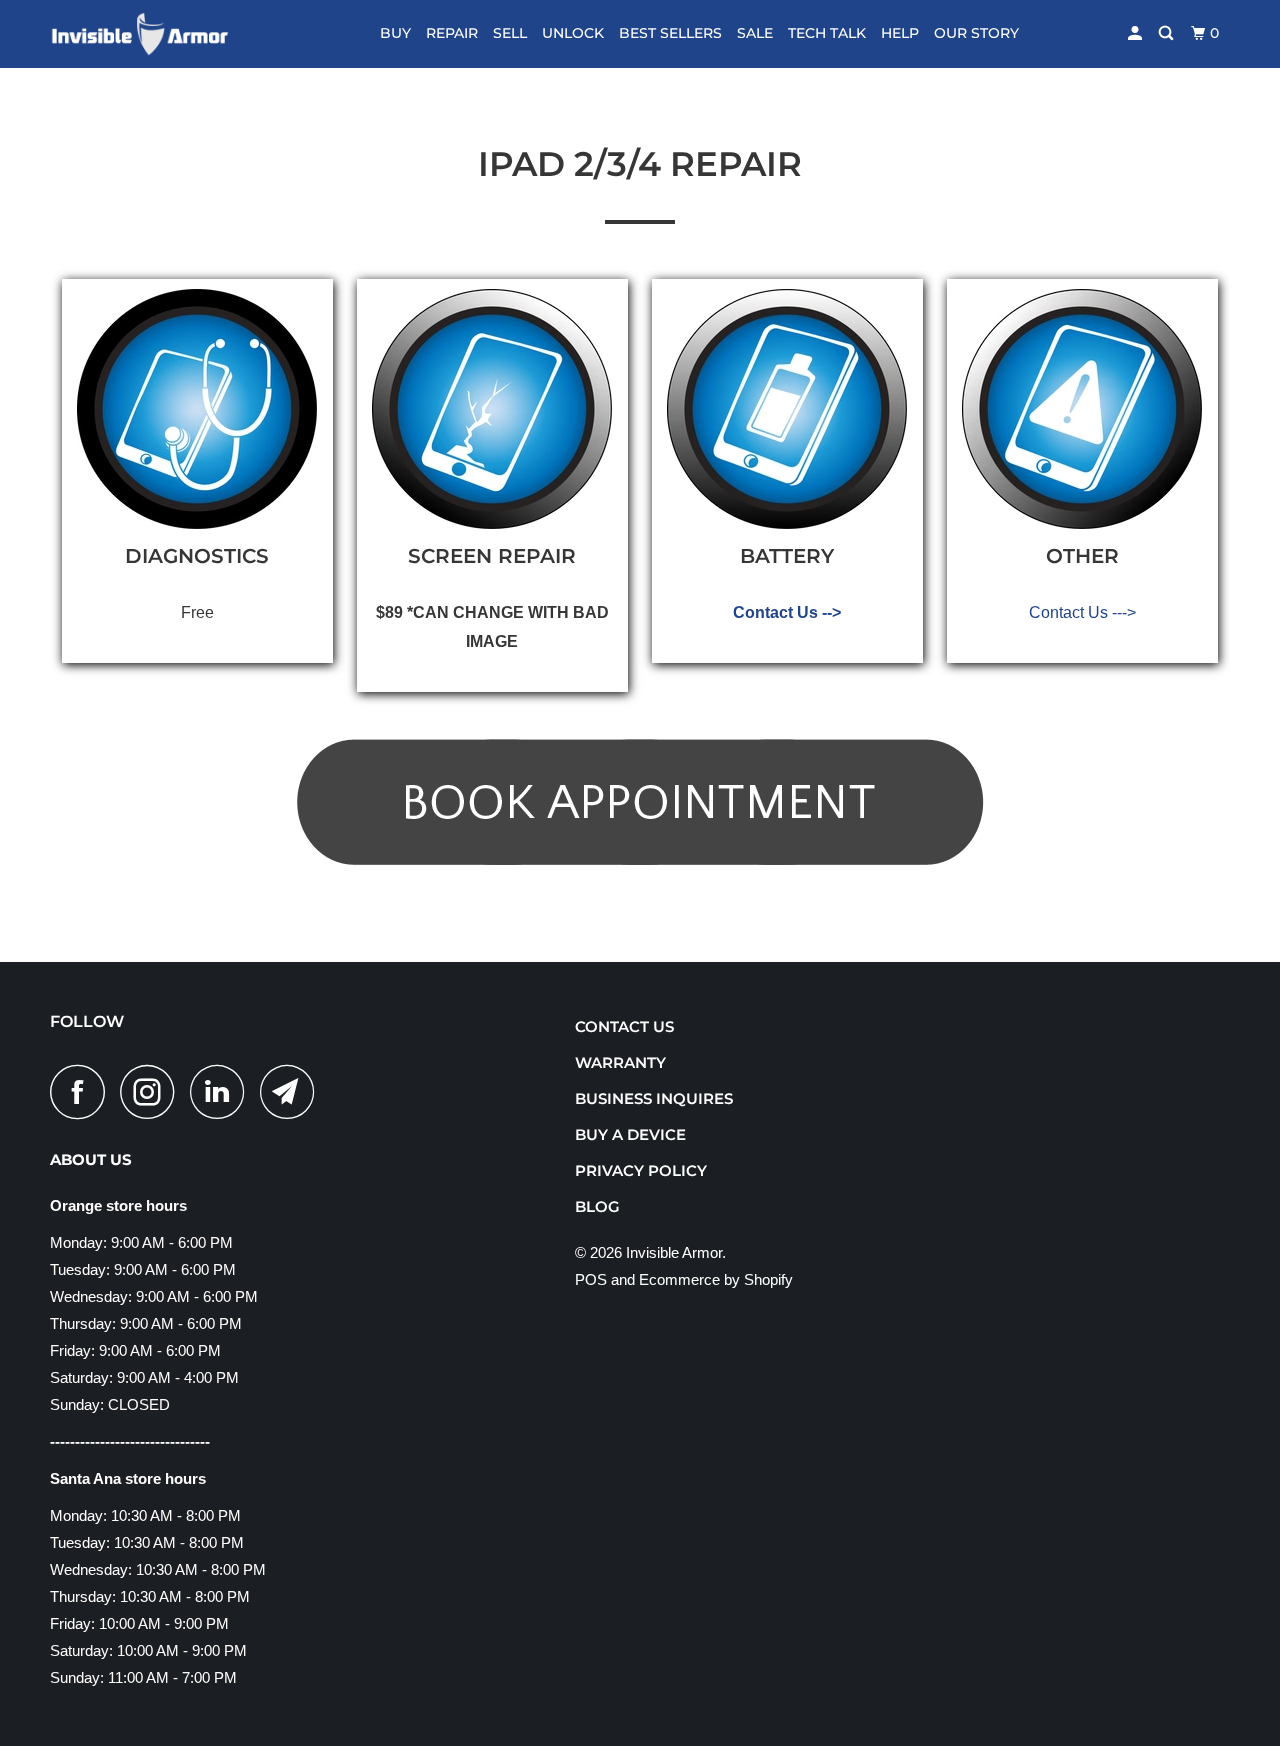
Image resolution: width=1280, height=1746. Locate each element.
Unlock (573, 33)
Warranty (620, 1062)
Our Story (976, 33)
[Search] (1167, 33)
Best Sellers (670, 33)
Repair (452, 33)
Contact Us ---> (1082, 612)
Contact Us (624, 1026)
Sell (510, 33)
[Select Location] (640, 585)
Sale (755, 33)
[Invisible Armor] (152, 34)
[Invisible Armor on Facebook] (83, 1091)
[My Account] (1136, 33)
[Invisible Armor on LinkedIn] (223, 1091)
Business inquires (654, 1098)
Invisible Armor (674, 1252)
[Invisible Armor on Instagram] (153, 1091)
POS (591, 1279)
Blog (597, 1206)
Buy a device (630, 1134)
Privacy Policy (641, 1170)
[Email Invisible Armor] (293, 1091)
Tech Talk (827, 33)
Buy (395, 33)
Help (900, 33)
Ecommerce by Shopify (716, 1279)
